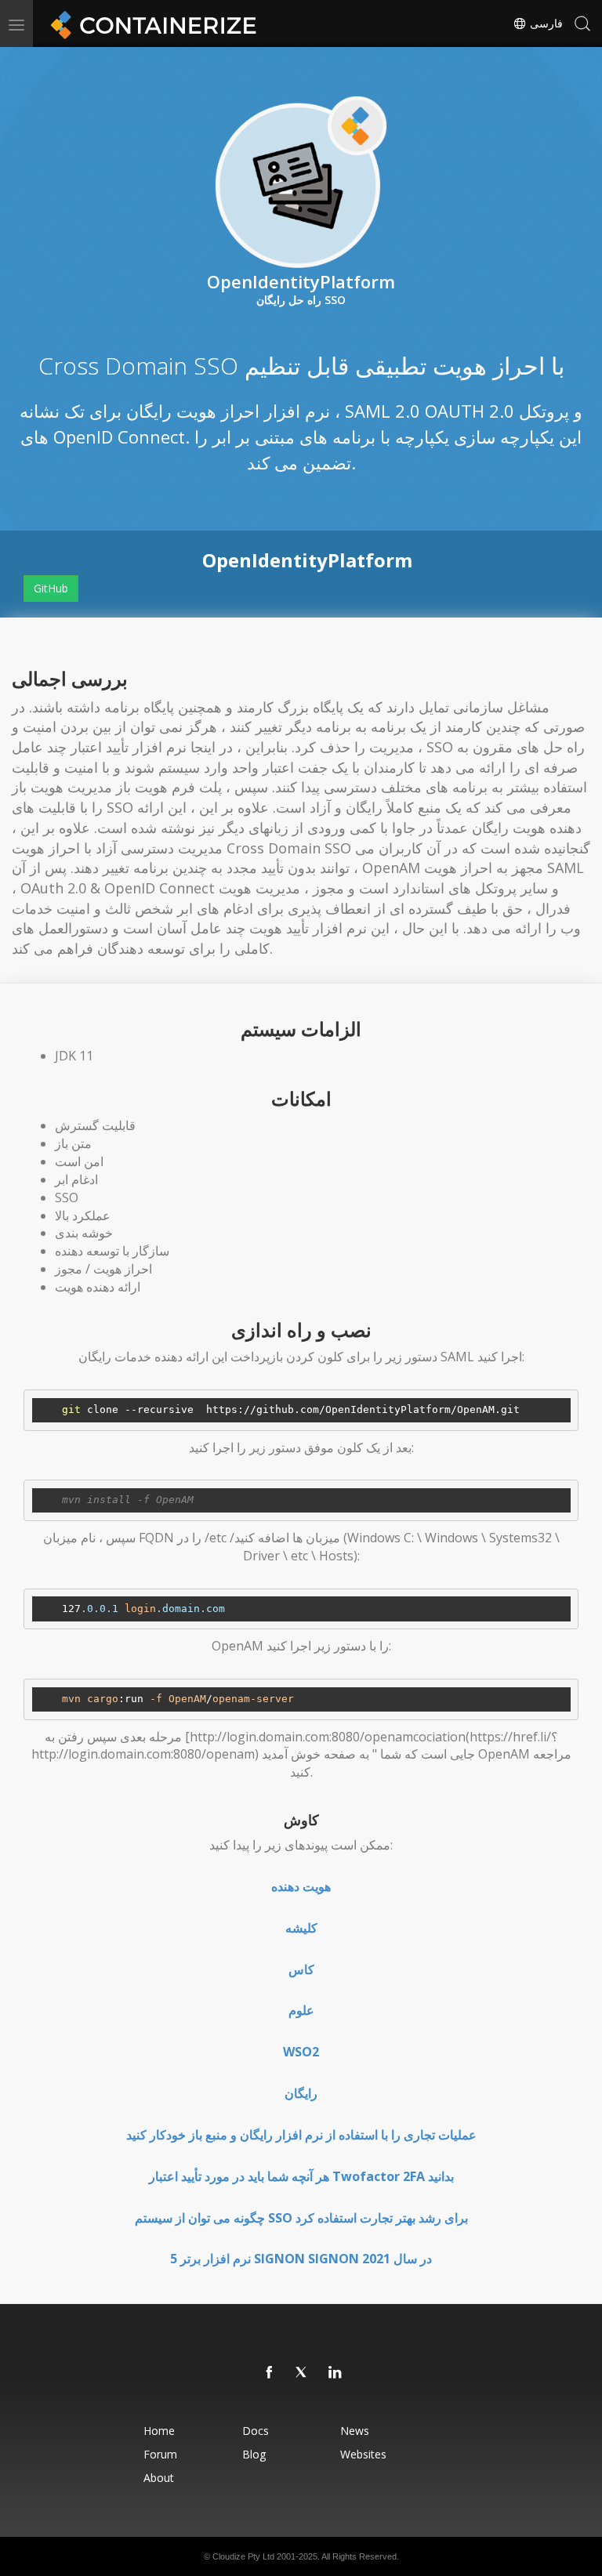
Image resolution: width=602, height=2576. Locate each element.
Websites (363, 2454)
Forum (160, 2454)
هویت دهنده (301, 1886)
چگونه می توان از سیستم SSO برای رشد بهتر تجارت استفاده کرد (301, 2218)
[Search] (582, 24)
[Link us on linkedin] (335, 2373)
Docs (256, 2431)
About (159, 2478)
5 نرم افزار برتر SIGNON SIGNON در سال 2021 (301, 2259)
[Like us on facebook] (270, 2373)
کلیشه (301, 1928)
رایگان (301, 2093)
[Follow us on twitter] (303, 2373)
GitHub (51, 588)
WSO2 (301, 2052)
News (355, 2431)
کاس (301, 1969)
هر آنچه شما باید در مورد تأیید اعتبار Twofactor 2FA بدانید (301, 2176)
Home (159, 2431)
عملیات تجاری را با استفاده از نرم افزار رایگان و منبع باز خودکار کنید (301, 2135)
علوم (301, 2010)
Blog (254, 2454)
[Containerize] (150, 24)
